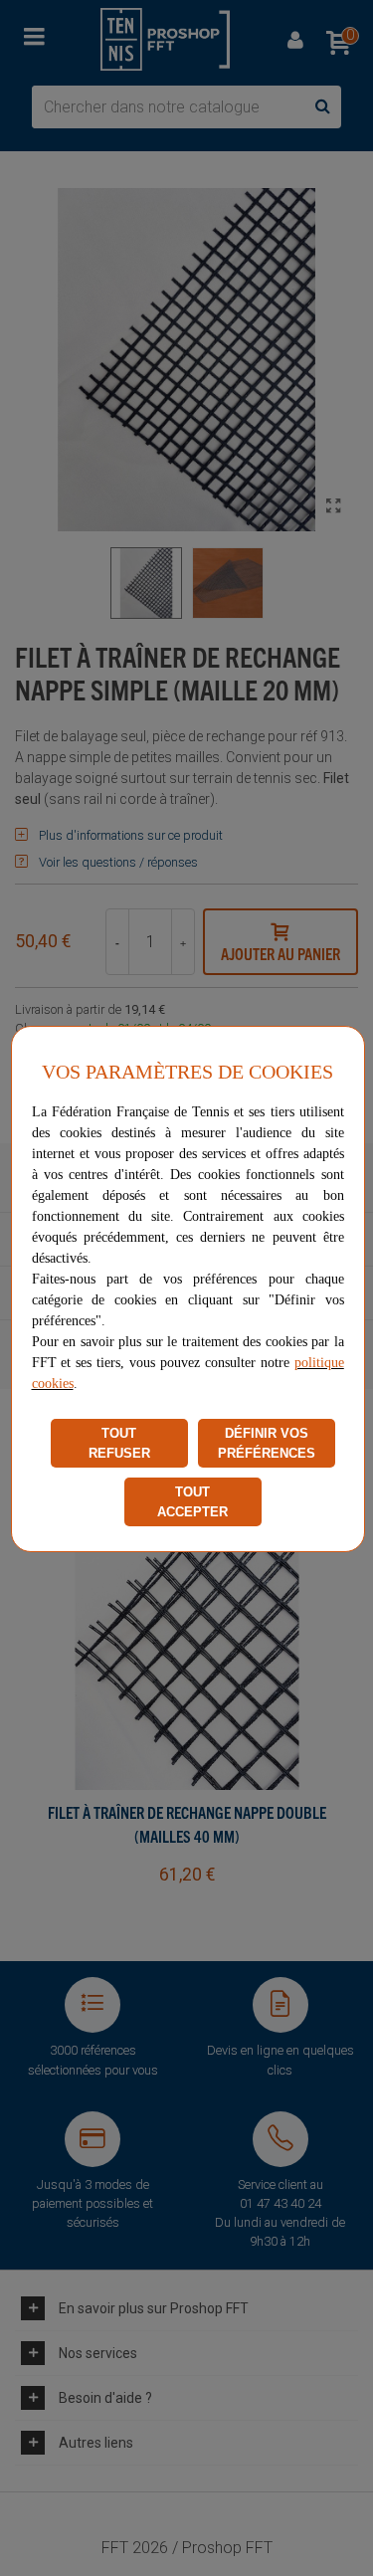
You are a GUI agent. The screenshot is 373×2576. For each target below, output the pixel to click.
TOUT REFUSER (119, 1443)
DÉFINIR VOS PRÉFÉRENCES (267, 1443)
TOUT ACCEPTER (192, 1502)
